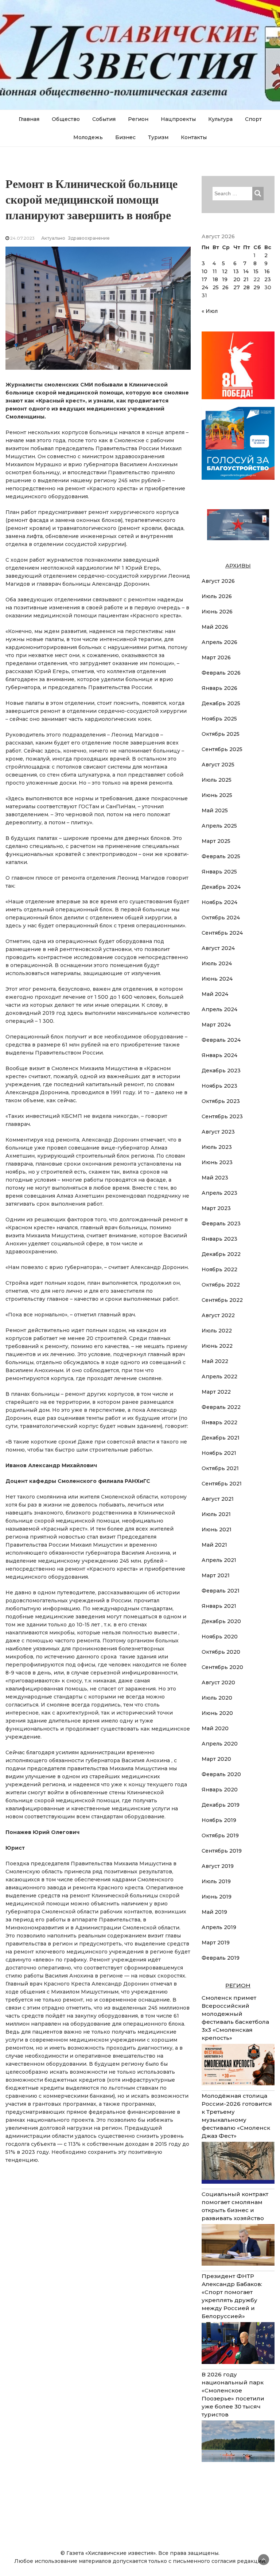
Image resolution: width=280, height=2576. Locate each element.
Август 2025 (218, 765)
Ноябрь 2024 (219, 902)
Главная (29, 119)
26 (225, 287)
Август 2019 (218, 1866)
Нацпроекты (178, 119)
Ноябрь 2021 (219, 1453)
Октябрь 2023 (221, 1101)
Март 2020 (216, 1759)
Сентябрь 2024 (222, 933)
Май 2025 (215, 810)
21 (246, 279)
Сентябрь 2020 (222, 1667)
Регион (138, 119)
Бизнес (125, 137)
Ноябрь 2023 (219, 1086)
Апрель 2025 (219, 826)
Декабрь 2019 (221, 1805)
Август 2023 (218, 1132)
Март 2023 (216, 1208)
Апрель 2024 (219, 1009)
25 (216, 287)
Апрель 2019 (219, 1927)
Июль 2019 (216, 1881)
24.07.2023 (22, 238)
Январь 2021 (219, 1606)
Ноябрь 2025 (219, 719)
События (104, 119)
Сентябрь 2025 (222, 749)
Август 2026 (218, 581)
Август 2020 (218, 1682)
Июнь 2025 (217, 795)
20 (237, 279)
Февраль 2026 (221, 673)
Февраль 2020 (221, 1774)
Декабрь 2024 (221, 887)
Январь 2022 (219, 1422)
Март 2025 (216, 841)
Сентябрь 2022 (222, 1300)
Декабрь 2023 (221, 1071)
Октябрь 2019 (220, 1835)
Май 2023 (215, 1178)
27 (237, 287)
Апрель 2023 (219, 1193)
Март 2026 (216, 657)
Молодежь (88, 137)
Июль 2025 (217, 780)
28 (246, 287)
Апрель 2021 (219, 1560)
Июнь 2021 (217, 1529)
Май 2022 (215, 1361)
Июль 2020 (217, 1698)
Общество (66, 119)
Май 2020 (215, 1728)
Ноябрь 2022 (219, 1269)
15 (256, 271)
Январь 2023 (219, 1239)
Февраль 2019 (221, 1958)
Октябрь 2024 (221, 918)
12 (225, 271)
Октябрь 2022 (221, 1285)
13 (236, 271)
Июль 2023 (217, 1147)
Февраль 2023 (221, 1224)
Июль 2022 (217, 1331)
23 (268, 279)
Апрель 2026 (219, 642)
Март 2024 (216, 1025)
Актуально (53, 238)
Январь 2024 (219, 1055)
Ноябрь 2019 (219, 1820)
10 (205, 271)
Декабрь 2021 (221, 1438)
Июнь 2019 (217, 1897)
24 (205, 287)
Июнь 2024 (217, 979)
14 (246, 271)
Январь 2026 (219, 688)
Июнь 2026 (217, 612)
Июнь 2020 (217, 1713)
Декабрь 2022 (221, 1254)
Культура (220, 119)
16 (267, 271)
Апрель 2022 (219, 1377)
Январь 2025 (219, 872)
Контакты (194, 137)
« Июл (210, 311)
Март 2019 (216, 1943)
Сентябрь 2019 (222, 1851)
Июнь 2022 (217, 1346)
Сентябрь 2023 (222, 1116)
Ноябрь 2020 (220, 1637)
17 (204, 279)
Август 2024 (218, 948)
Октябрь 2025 (221, 734)
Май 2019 (214, 1912)
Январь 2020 (220, 1790)
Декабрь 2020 (221, 1621)
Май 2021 (214, 1545)
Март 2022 (216, 1392)
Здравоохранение (89, 238)
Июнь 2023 (217, 1162)
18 (215, 279)
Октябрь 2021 (220, 1468)
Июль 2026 (217, 596)
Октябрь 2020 (221, 1652)
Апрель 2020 (220, 1744)
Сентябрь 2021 (222, 1484)
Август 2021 (218, 1499)
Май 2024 (215, 994)
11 (215, 271)
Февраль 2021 (221, 1591)
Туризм (158, 137)
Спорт (253, 119)
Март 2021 (216, 1575)
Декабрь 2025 (221, 703)
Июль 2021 (216, 1514)
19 (225, 279)
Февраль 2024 (221, 1040)
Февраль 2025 (221, 856)
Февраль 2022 (221, 1407)
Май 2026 (215, 627)
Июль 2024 (217, 963)
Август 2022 (218, 1315)
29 (257, 287)
